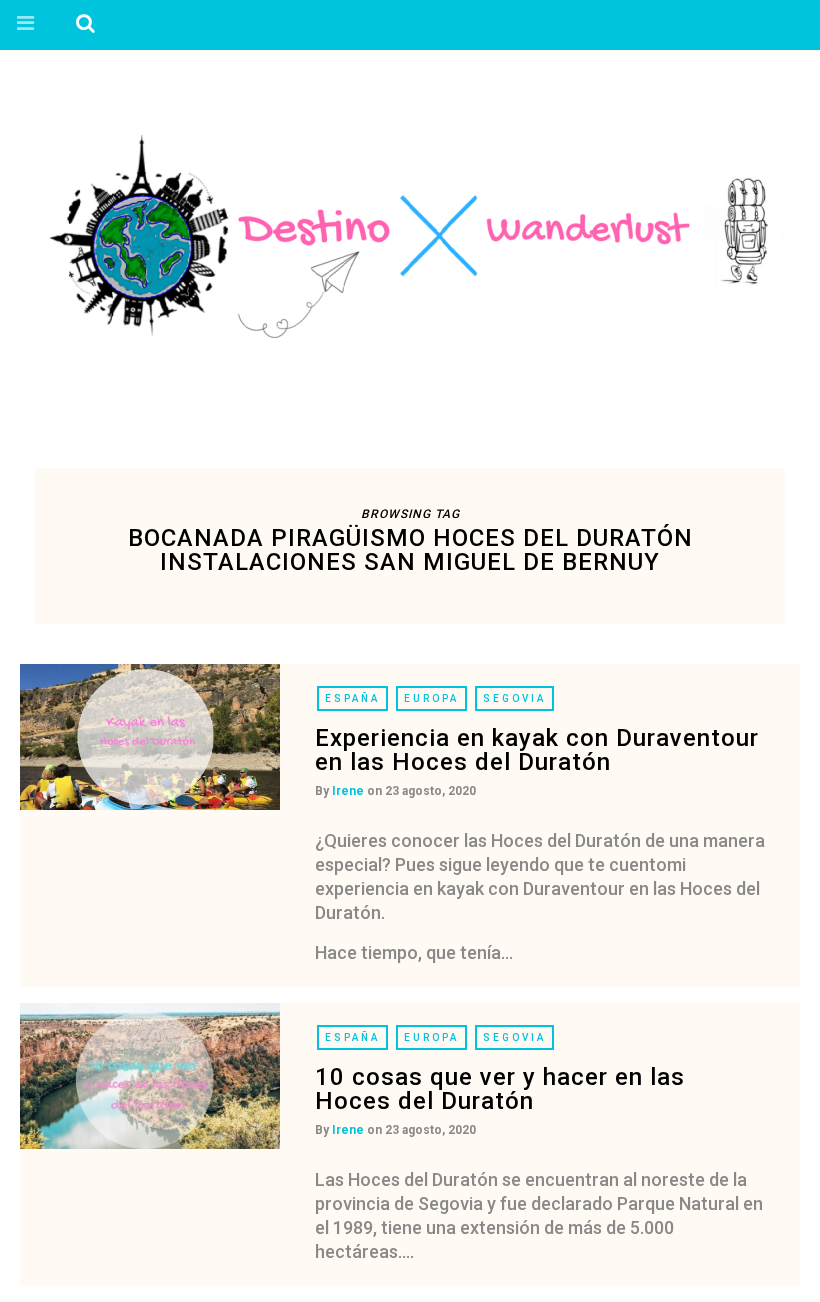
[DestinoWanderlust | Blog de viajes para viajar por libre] (410, 236)
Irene (348, 791)
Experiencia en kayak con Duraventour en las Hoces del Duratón (537, 750)
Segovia (514, 698)
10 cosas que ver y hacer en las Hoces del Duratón (500, 1089)
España (352, 698)
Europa (431, 698)
